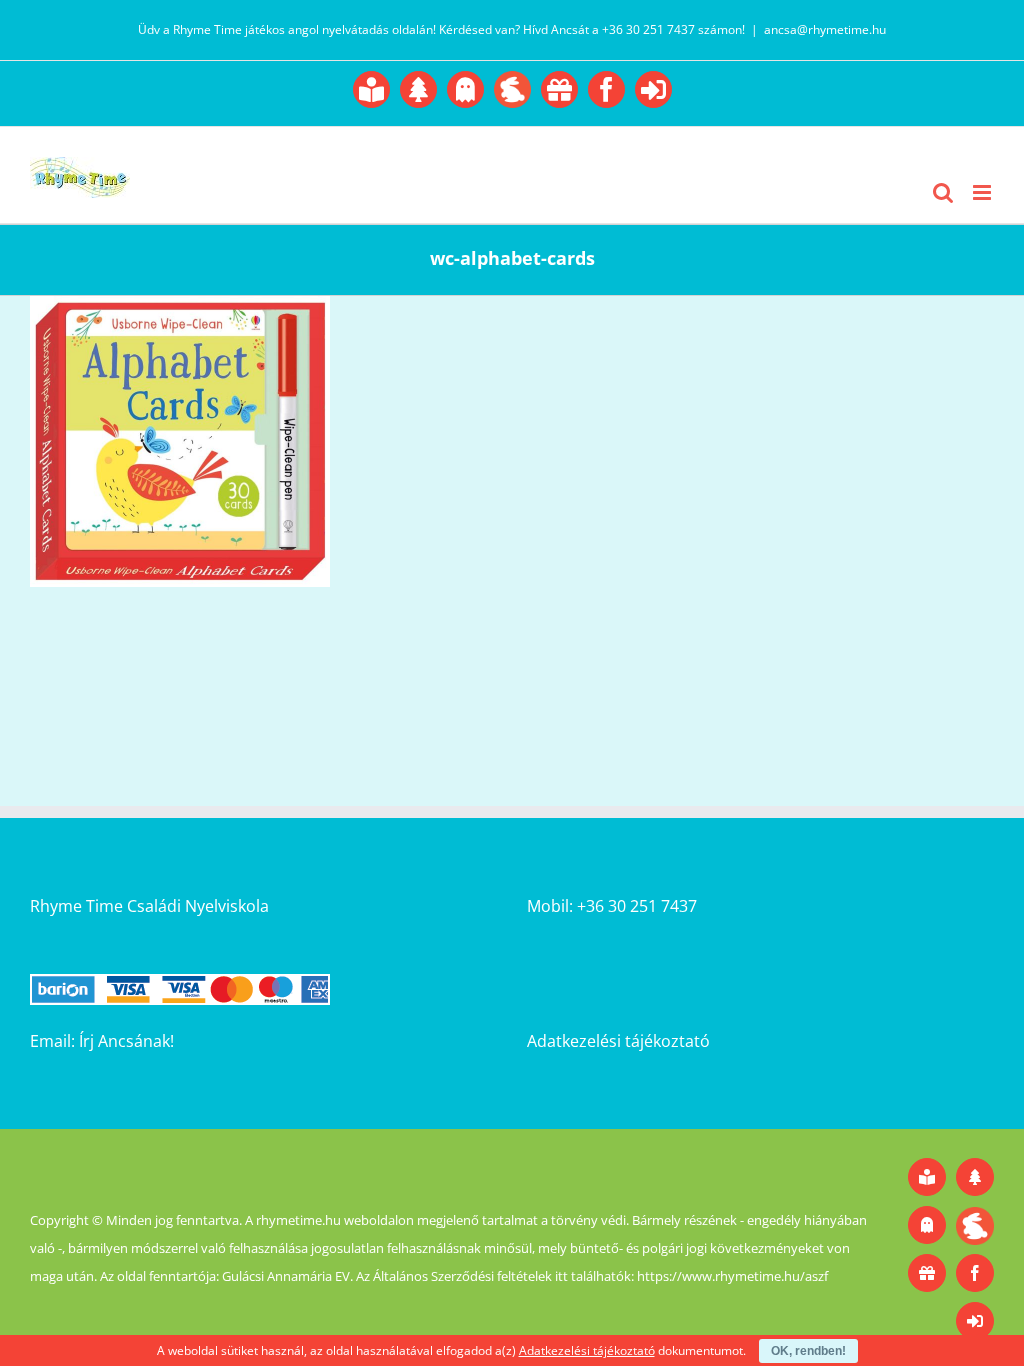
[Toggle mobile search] (943, 192)
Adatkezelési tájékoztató (618, 1041)
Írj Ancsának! (126, 1041)
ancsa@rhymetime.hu (825, 29)
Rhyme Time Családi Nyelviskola (149, 906)
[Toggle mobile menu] (983, 192)
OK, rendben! (808, 1351)
